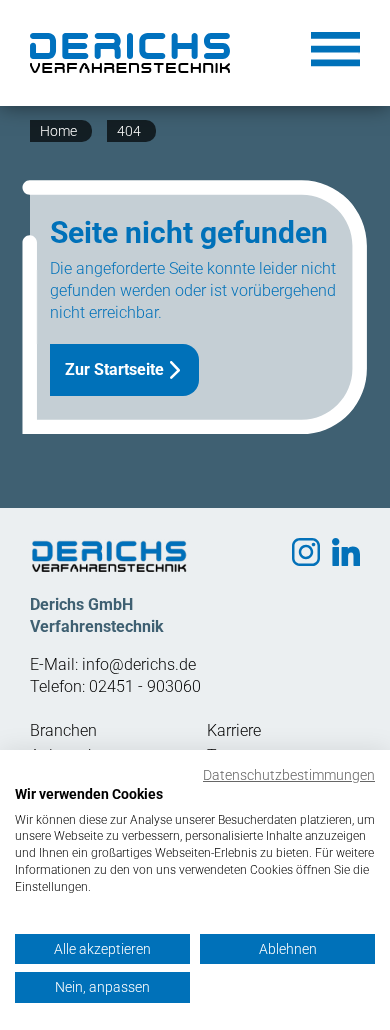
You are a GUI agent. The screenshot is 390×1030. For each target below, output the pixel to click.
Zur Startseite (114, 369)
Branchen (63, 730)
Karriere (234, 730)
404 (129, 131)
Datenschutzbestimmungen (289, 775)
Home (58, 131)
